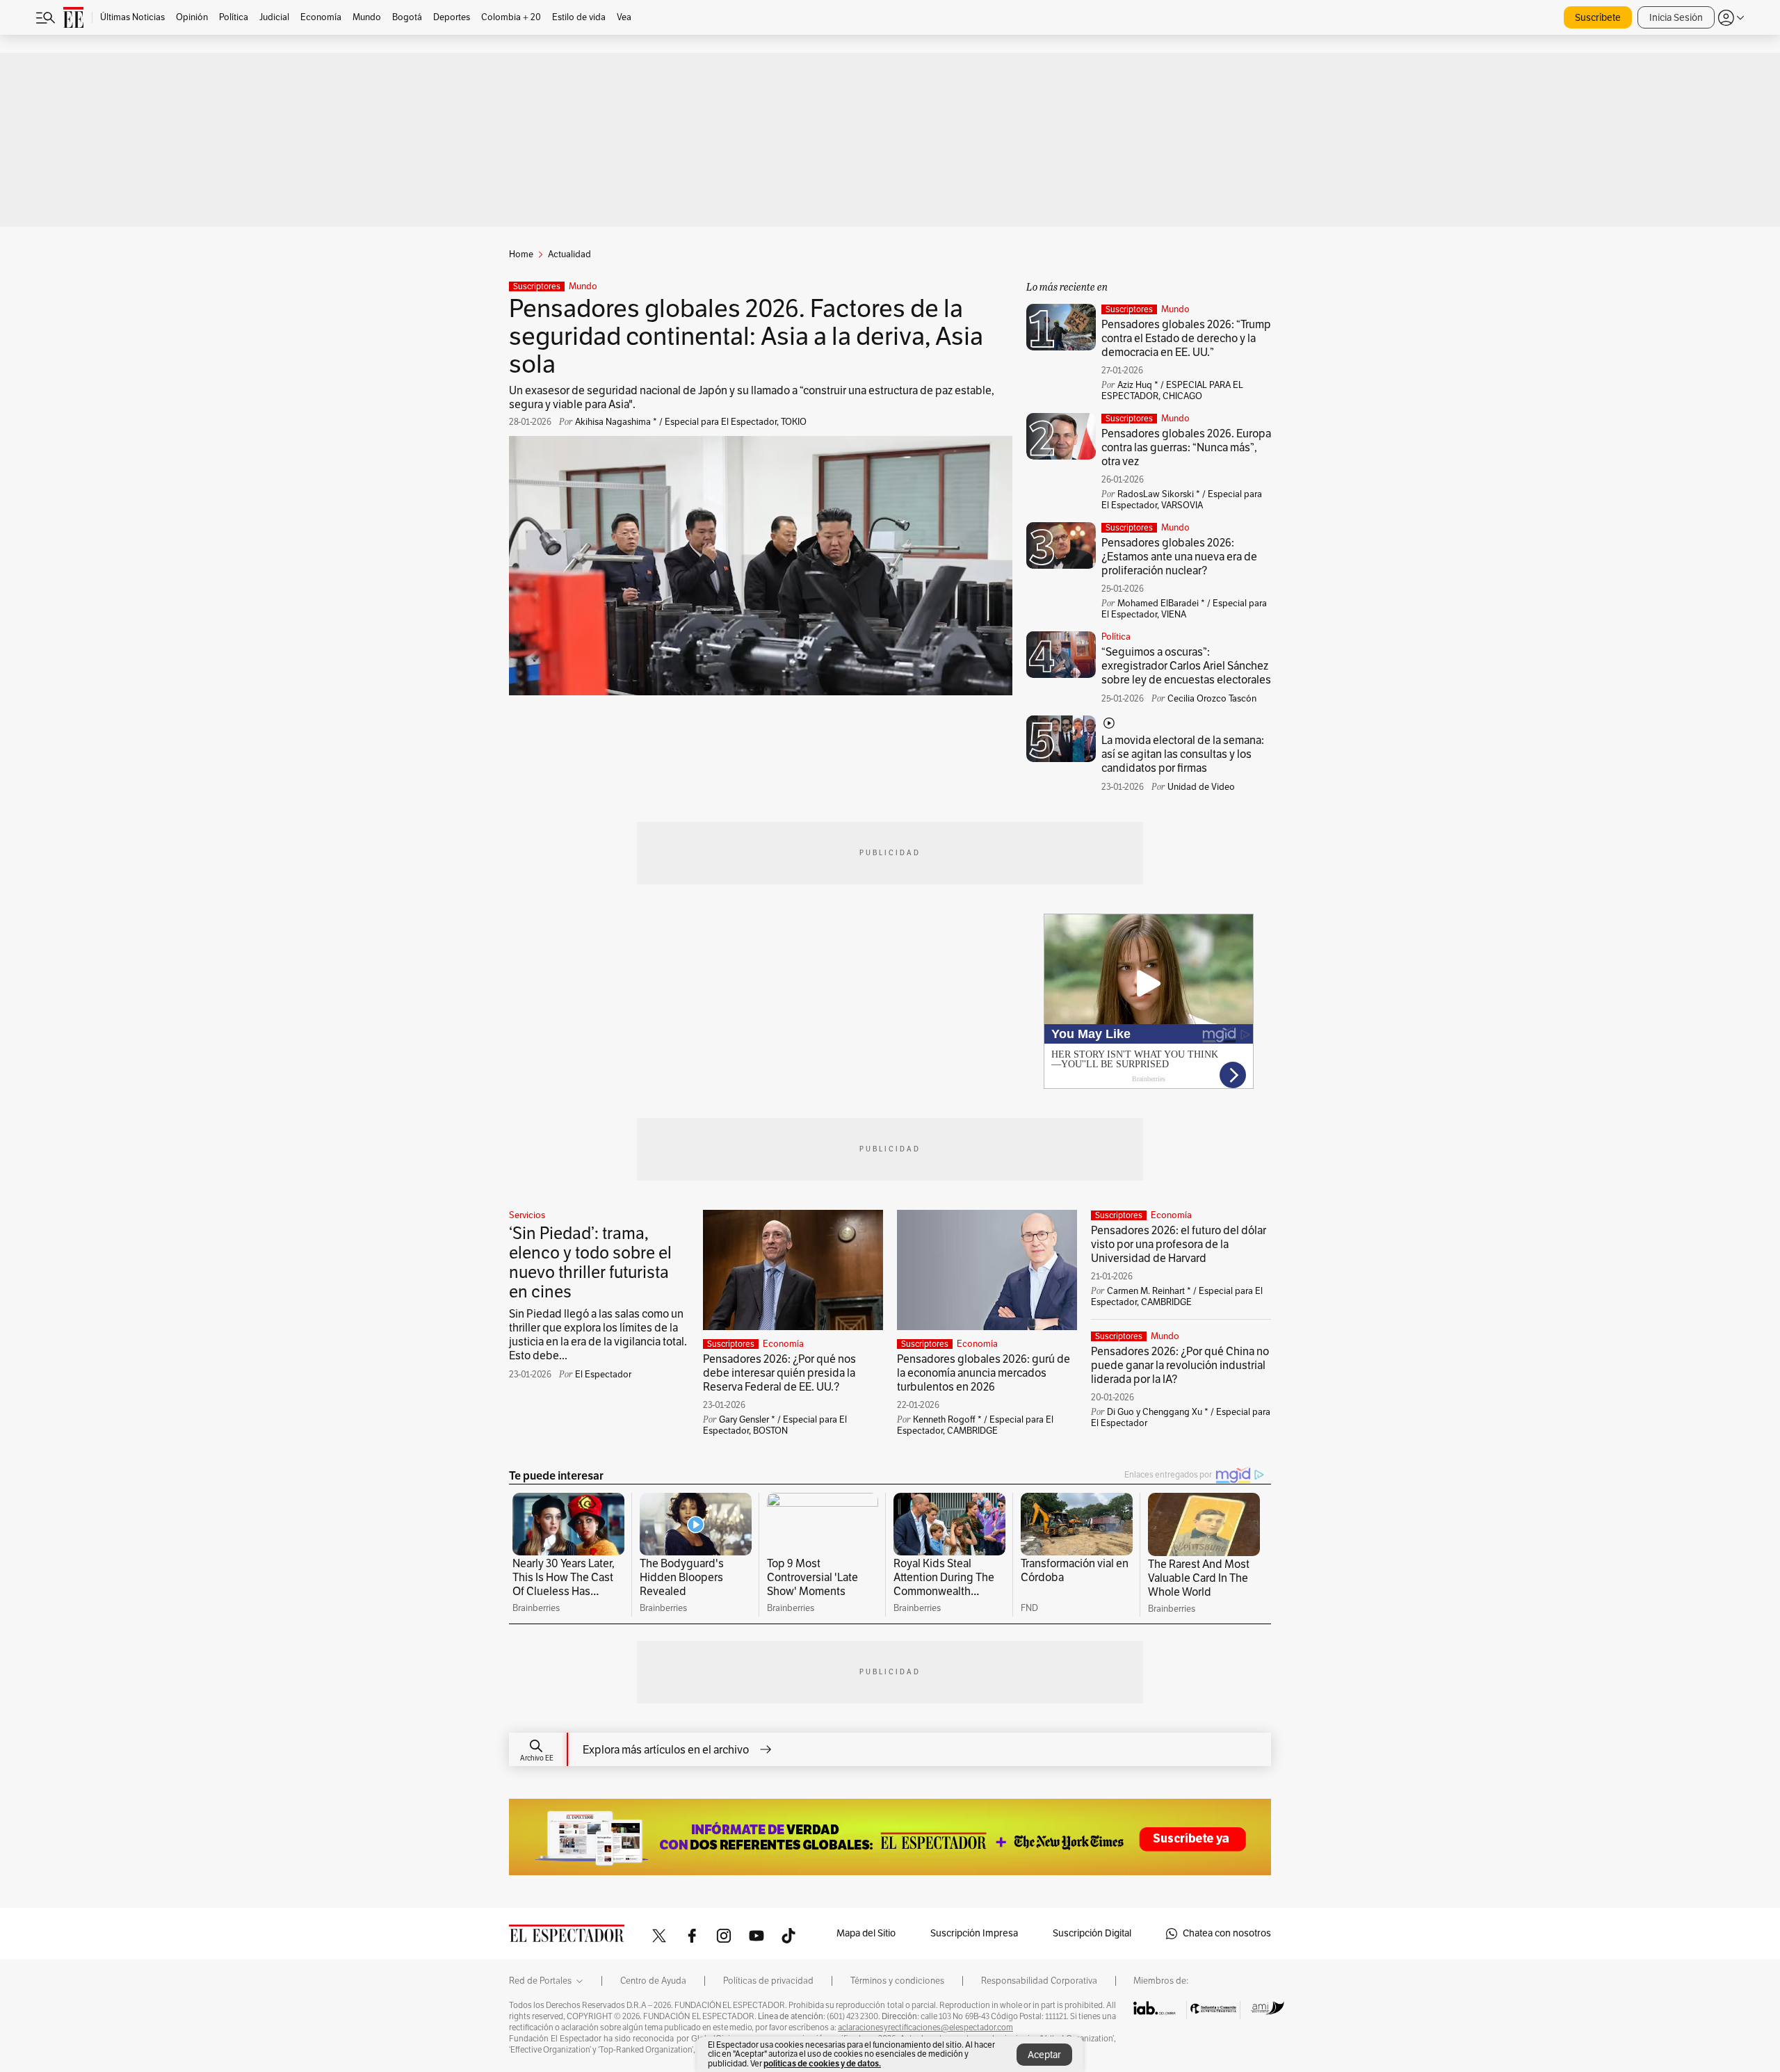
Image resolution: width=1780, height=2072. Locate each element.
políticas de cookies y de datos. (822, 2063)
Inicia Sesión (1676, 18)
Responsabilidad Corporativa (1039, 1981)
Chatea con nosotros (1227, 1933)
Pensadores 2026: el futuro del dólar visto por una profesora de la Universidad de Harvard (1179, 1245)
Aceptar (1044, 2055)
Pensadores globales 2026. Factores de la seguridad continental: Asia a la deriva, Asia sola (746, 337)
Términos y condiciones (897, 1981)
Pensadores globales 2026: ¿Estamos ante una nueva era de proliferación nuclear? (1179, 557)
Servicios (527, 1215)
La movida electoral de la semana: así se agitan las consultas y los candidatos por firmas (1183, 754)
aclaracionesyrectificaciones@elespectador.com (925, 2028)
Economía (783, 1344)
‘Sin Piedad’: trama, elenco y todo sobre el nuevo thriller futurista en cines (590, 1263)
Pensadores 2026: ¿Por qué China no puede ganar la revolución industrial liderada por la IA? (1180, 1366)
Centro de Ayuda (653, 1981)
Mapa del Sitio (866, 1933)
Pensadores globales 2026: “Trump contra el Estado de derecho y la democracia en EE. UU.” (1186, 339)
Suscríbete (1598, 18)
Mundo (583, 286)
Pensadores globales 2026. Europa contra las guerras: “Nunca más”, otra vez (1186, 448)
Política (1116, 637)
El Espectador (603, 1375)
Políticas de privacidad (768, 1981)
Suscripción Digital (1092, 1933)
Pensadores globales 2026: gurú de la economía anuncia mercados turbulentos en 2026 (984, 1373)
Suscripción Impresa (974, 1933)
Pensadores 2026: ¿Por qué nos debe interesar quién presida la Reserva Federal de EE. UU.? (779, 1373)
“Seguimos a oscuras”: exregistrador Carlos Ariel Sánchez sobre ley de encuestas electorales (1186, 666)
